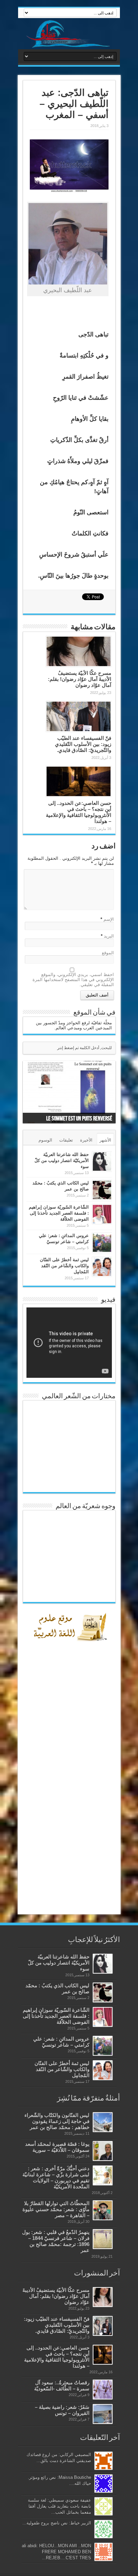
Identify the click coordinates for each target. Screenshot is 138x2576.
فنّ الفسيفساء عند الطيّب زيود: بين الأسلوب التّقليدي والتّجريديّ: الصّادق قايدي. (83, 744)
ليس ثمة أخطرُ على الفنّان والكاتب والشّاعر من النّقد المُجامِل (64, 1266)
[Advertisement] (69, 1801)
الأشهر (105, 1140)
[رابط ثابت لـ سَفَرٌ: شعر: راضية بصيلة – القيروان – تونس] (103, 2414)
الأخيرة (86, 1140)
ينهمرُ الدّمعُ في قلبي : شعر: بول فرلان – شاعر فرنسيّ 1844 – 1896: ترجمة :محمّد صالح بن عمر (56, 2241)
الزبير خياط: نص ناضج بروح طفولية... (57, 2523)
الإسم (109, 919)
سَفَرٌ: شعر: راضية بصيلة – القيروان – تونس (62, 2410)
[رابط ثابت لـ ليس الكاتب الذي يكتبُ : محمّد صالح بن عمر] (102, 1190)
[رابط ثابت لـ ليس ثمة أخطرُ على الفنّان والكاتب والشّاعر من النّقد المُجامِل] (102, 1267)
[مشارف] (69, 34)
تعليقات (66, 1140)
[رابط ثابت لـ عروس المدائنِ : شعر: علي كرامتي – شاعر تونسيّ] (102, 1243)
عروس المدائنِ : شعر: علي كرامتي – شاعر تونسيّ (61, 2042)
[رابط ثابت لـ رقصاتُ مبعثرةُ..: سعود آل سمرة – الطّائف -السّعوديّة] (103, 2390)
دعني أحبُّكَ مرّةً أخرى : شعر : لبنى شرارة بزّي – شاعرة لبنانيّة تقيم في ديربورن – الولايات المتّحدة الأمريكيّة (56, 2177)
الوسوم (45, 1140)
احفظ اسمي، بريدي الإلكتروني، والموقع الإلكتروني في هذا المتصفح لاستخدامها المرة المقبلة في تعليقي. (73, 980)
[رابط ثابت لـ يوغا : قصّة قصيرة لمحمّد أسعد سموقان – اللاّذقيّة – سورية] (103, 2151)
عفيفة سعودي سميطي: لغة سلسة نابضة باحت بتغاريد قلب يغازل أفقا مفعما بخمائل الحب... (59, 2506)
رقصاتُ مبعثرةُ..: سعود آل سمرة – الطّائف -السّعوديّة (62, 2386)
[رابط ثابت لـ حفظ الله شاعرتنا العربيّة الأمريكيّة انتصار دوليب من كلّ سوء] (102, 1162)
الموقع (108, 953)
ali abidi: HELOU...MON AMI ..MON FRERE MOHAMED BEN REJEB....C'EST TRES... (56, 2552)
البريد (109, 936)
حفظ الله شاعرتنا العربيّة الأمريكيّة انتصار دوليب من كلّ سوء (62, 1161)
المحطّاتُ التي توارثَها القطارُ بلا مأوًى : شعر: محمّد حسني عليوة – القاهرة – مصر (56, 2209)
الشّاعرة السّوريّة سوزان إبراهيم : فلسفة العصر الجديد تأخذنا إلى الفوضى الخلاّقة (59, 1213)
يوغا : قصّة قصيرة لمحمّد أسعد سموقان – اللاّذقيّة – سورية (57, 2147)
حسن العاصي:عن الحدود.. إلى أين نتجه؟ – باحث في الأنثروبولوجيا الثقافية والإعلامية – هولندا (79, 812)
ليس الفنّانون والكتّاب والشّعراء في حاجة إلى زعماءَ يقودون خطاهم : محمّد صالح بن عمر (57, 2121)
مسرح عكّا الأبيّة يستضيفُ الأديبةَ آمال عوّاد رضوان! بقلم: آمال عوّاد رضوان (80, 679)
